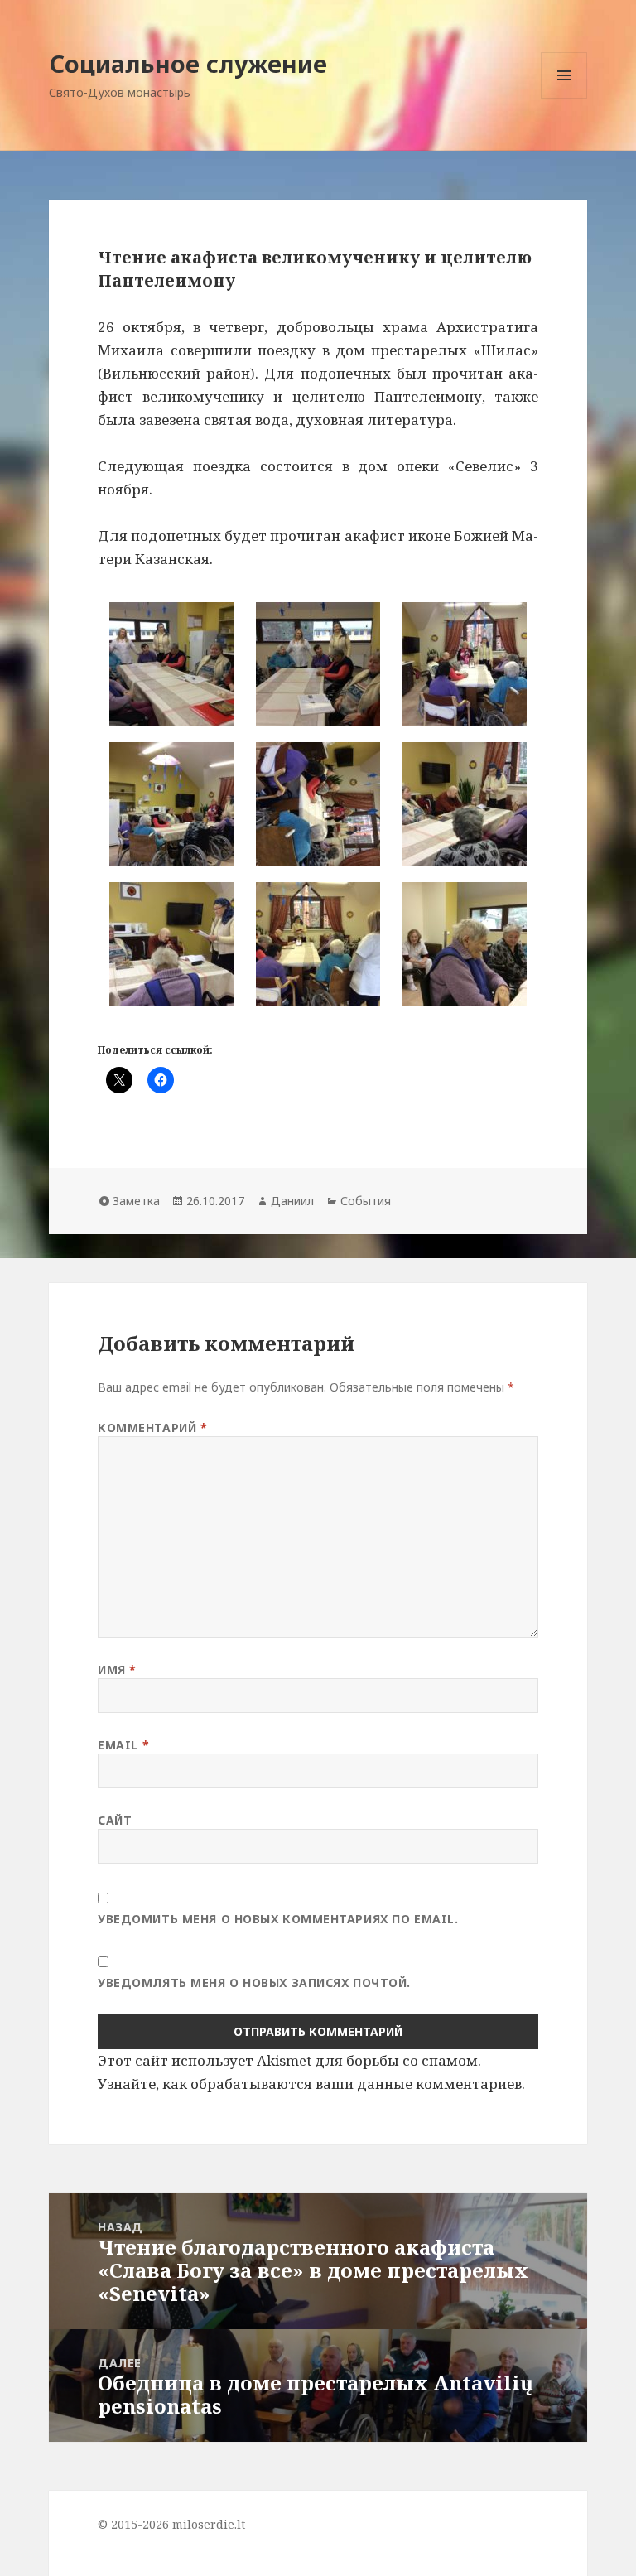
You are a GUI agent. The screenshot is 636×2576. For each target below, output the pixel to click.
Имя (117, 1669)
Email (123, 1745)
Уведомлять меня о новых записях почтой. (254, 1983)
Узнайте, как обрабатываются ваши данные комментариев (310, 2084)
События (366, 1201)
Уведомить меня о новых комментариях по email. (278, 1919)
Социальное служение (188, 63)
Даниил (292, 1201)
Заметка (136, 1201)
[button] (171, 664)
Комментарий (152, 1428)
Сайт (115, 1820)
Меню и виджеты (564, 98)
